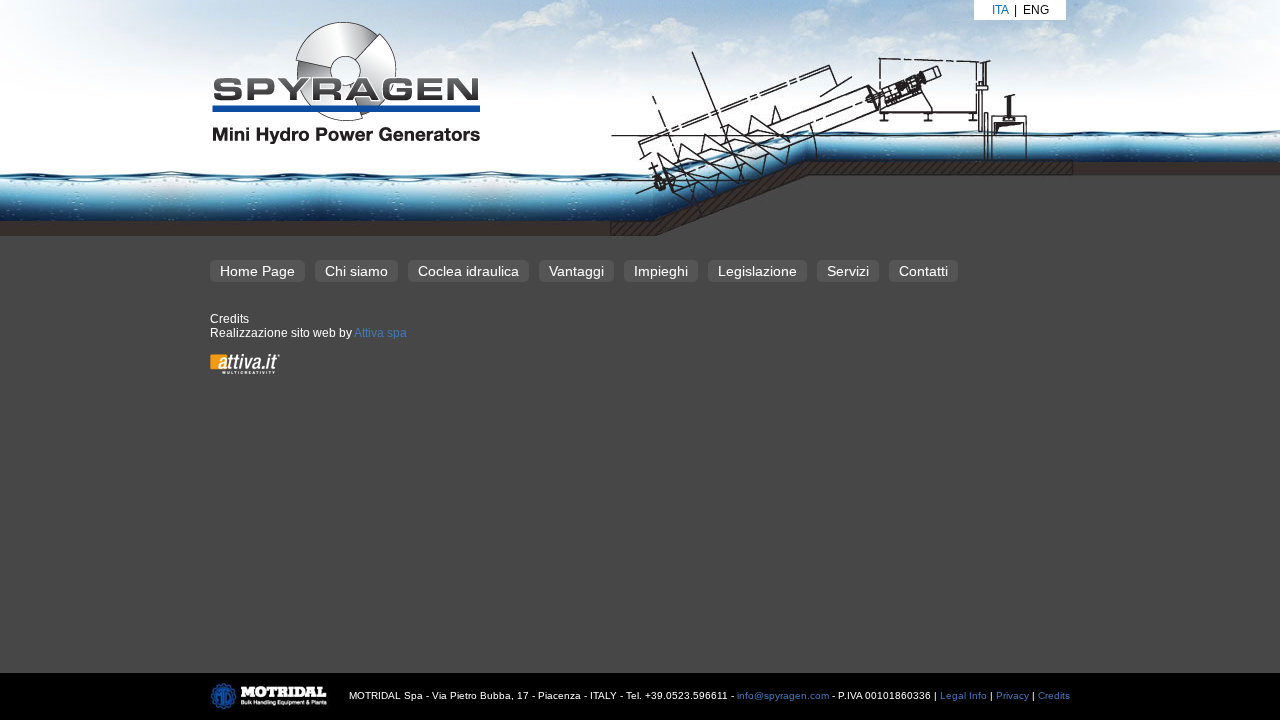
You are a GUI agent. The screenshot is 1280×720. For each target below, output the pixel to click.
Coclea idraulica (468, 271)
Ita (1000, 10)
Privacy (1012, 695)
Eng (1036, 10)
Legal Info (963, 695)
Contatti (923, 271)
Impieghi (661, 271)
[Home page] (345, 82)
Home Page (257, 271)
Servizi (848, 271)
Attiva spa (380, 333)
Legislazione (757, 271)
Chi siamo (356, 271)
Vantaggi (576, 271)
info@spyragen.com (783, 695)
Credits (1054, 695)
